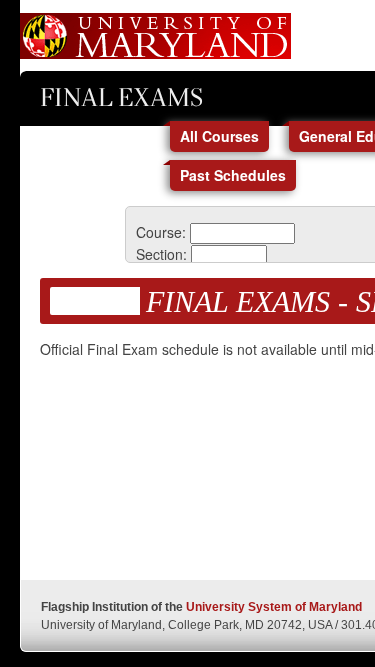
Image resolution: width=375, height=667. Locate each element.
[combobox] (242, 232)
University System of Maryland (274, 607)
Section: (161, 254)
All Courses (219, 136)
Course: (161, 232)
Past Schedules (233, 175)
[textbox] (242, 233)
